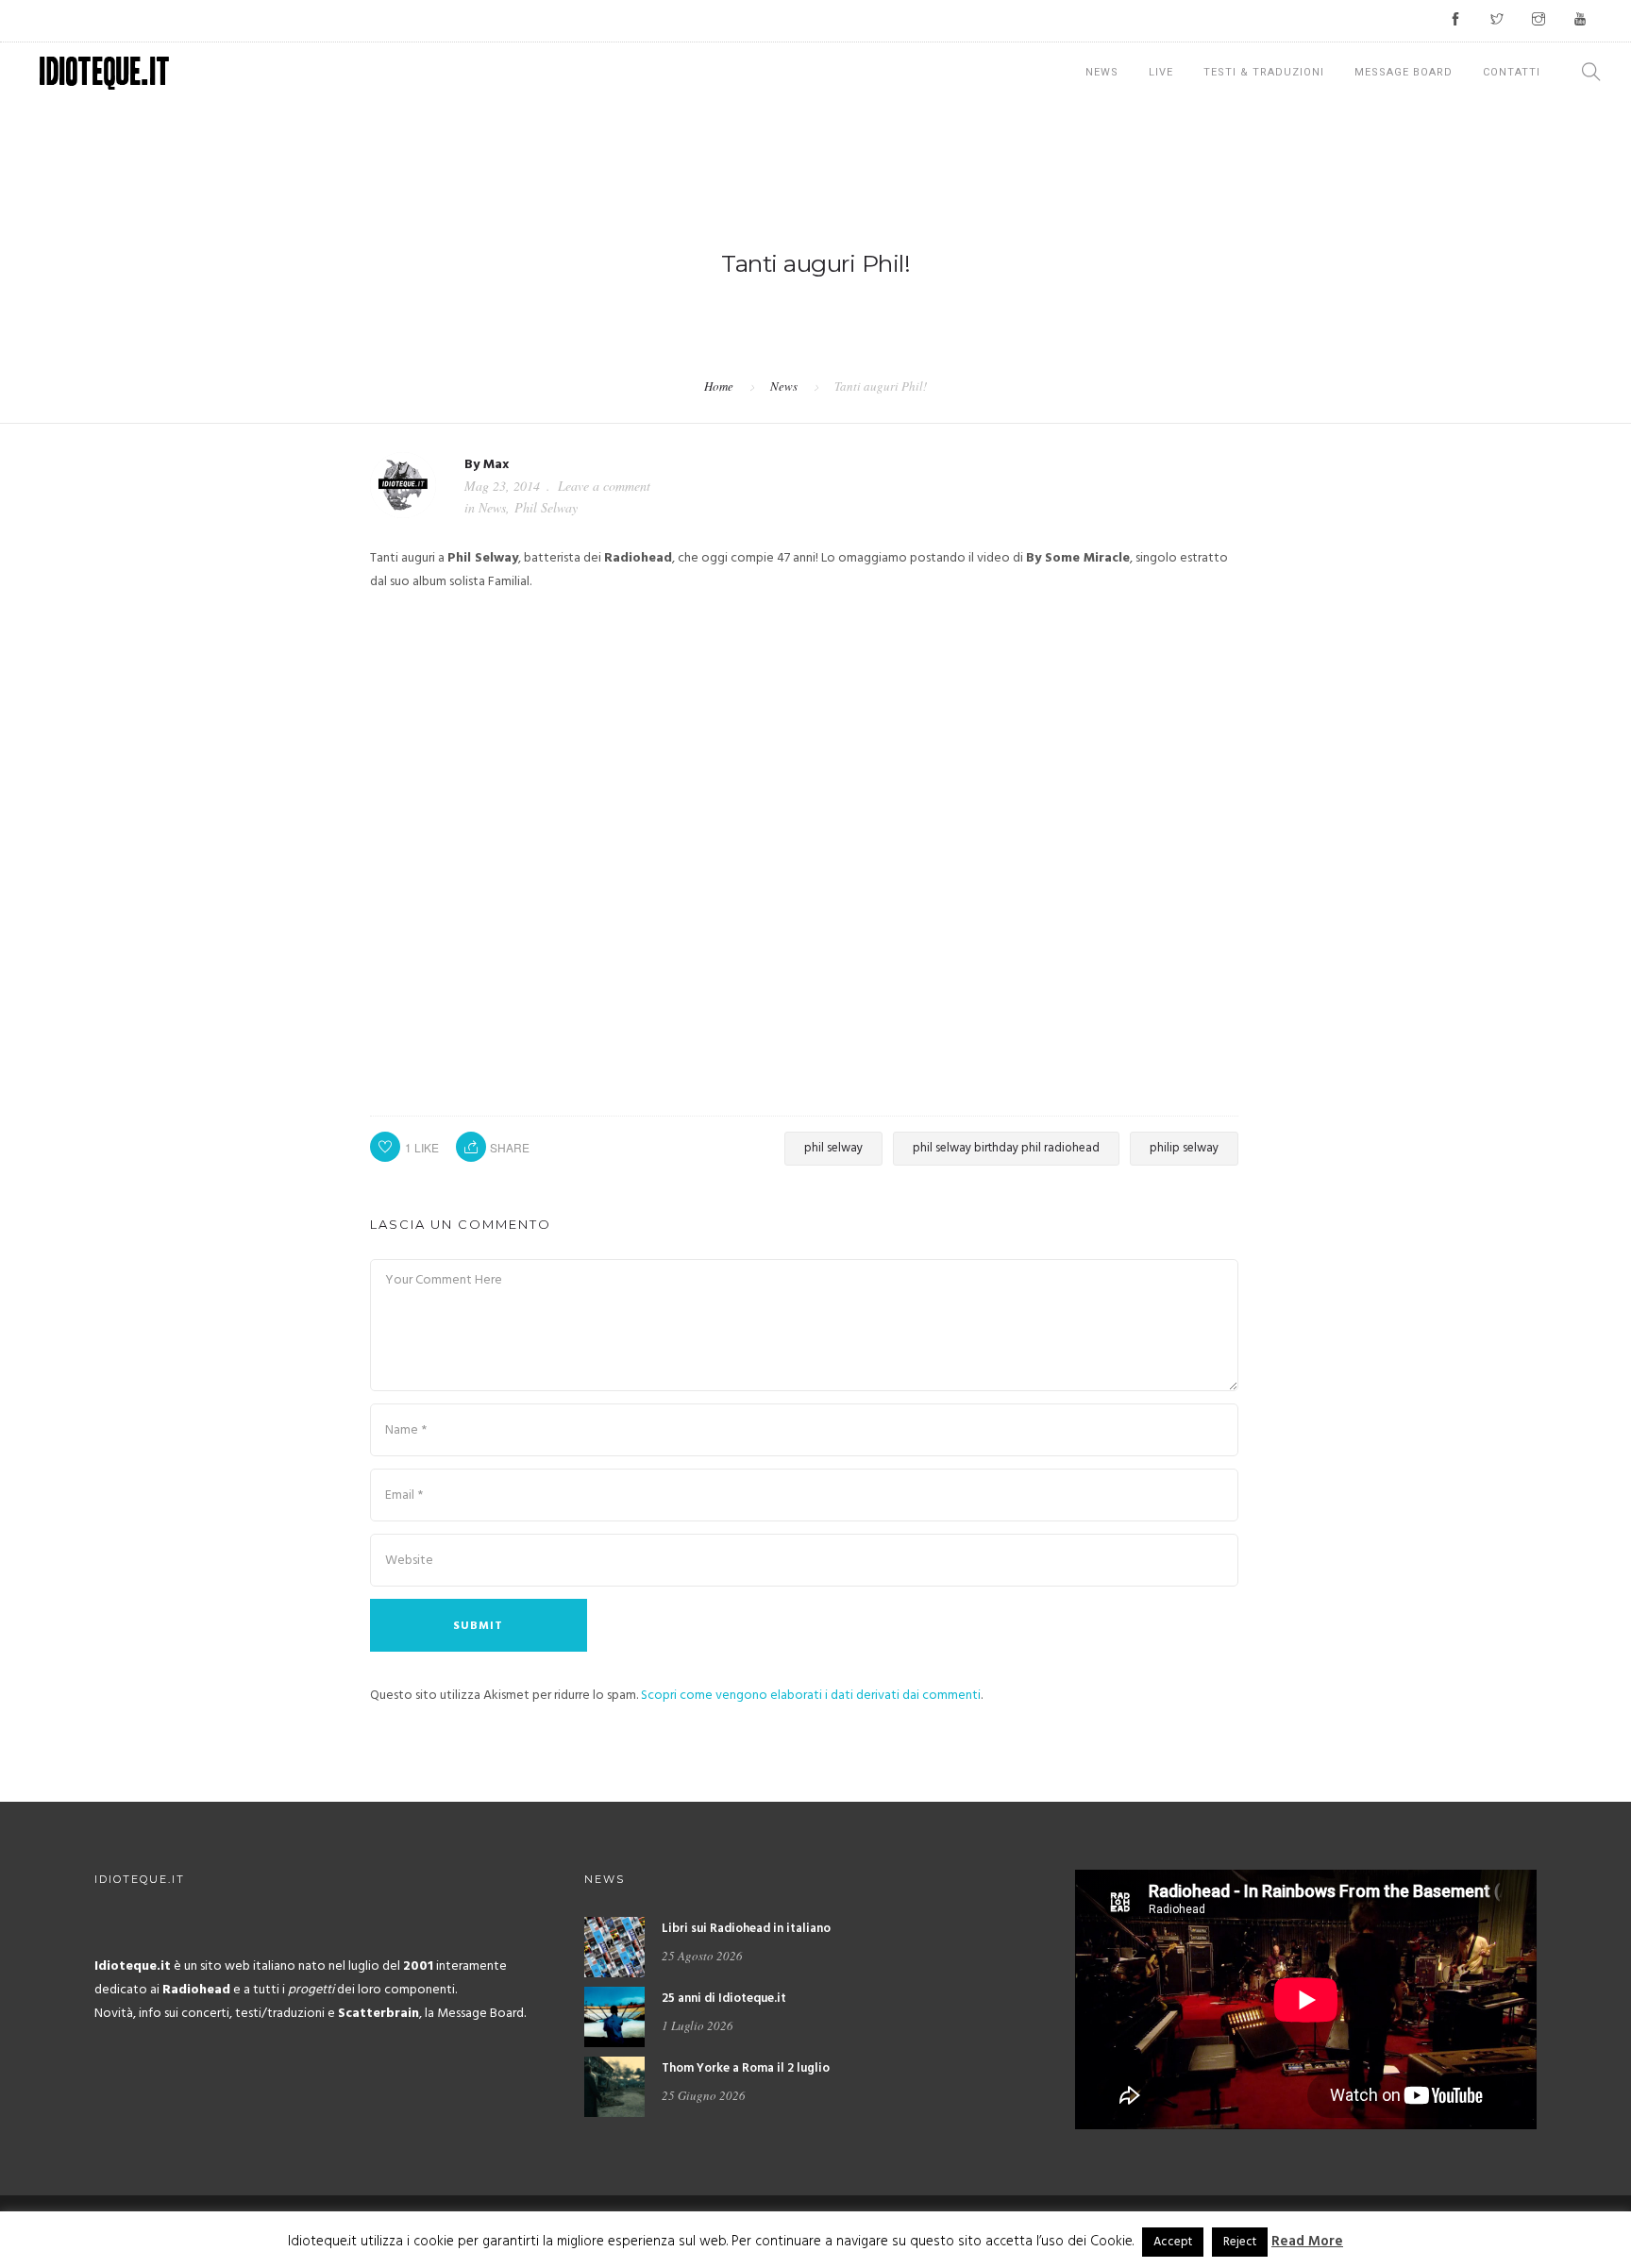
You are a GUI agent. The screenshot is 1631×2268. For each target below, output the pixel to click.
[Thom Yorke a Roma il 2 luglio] (614, 2087)
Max (496, 465)
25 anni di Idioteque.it (724, 1999)
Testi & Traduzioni (1264, 72)
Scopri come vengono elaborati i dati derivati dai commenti (811, 1696)
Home (719, 386)
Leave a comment (604, 486)
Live (1161, 72)
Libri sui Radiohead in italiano (746, 1929)
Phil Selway (546, 507)
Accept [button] (1173, 2242)
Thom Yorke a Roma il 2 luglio (746, 2068)
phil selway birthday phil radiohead (1006, 1148)
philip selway (1184, 1148)
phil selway (833, 1148)
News (1102, 72)
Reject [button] (1240, 2242)
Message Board (1404, 72)
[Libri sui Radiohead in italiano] (614, 1948)
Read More (1307, 2242)
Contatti (1512, 72)
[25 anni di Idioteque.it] (614, 2017)
